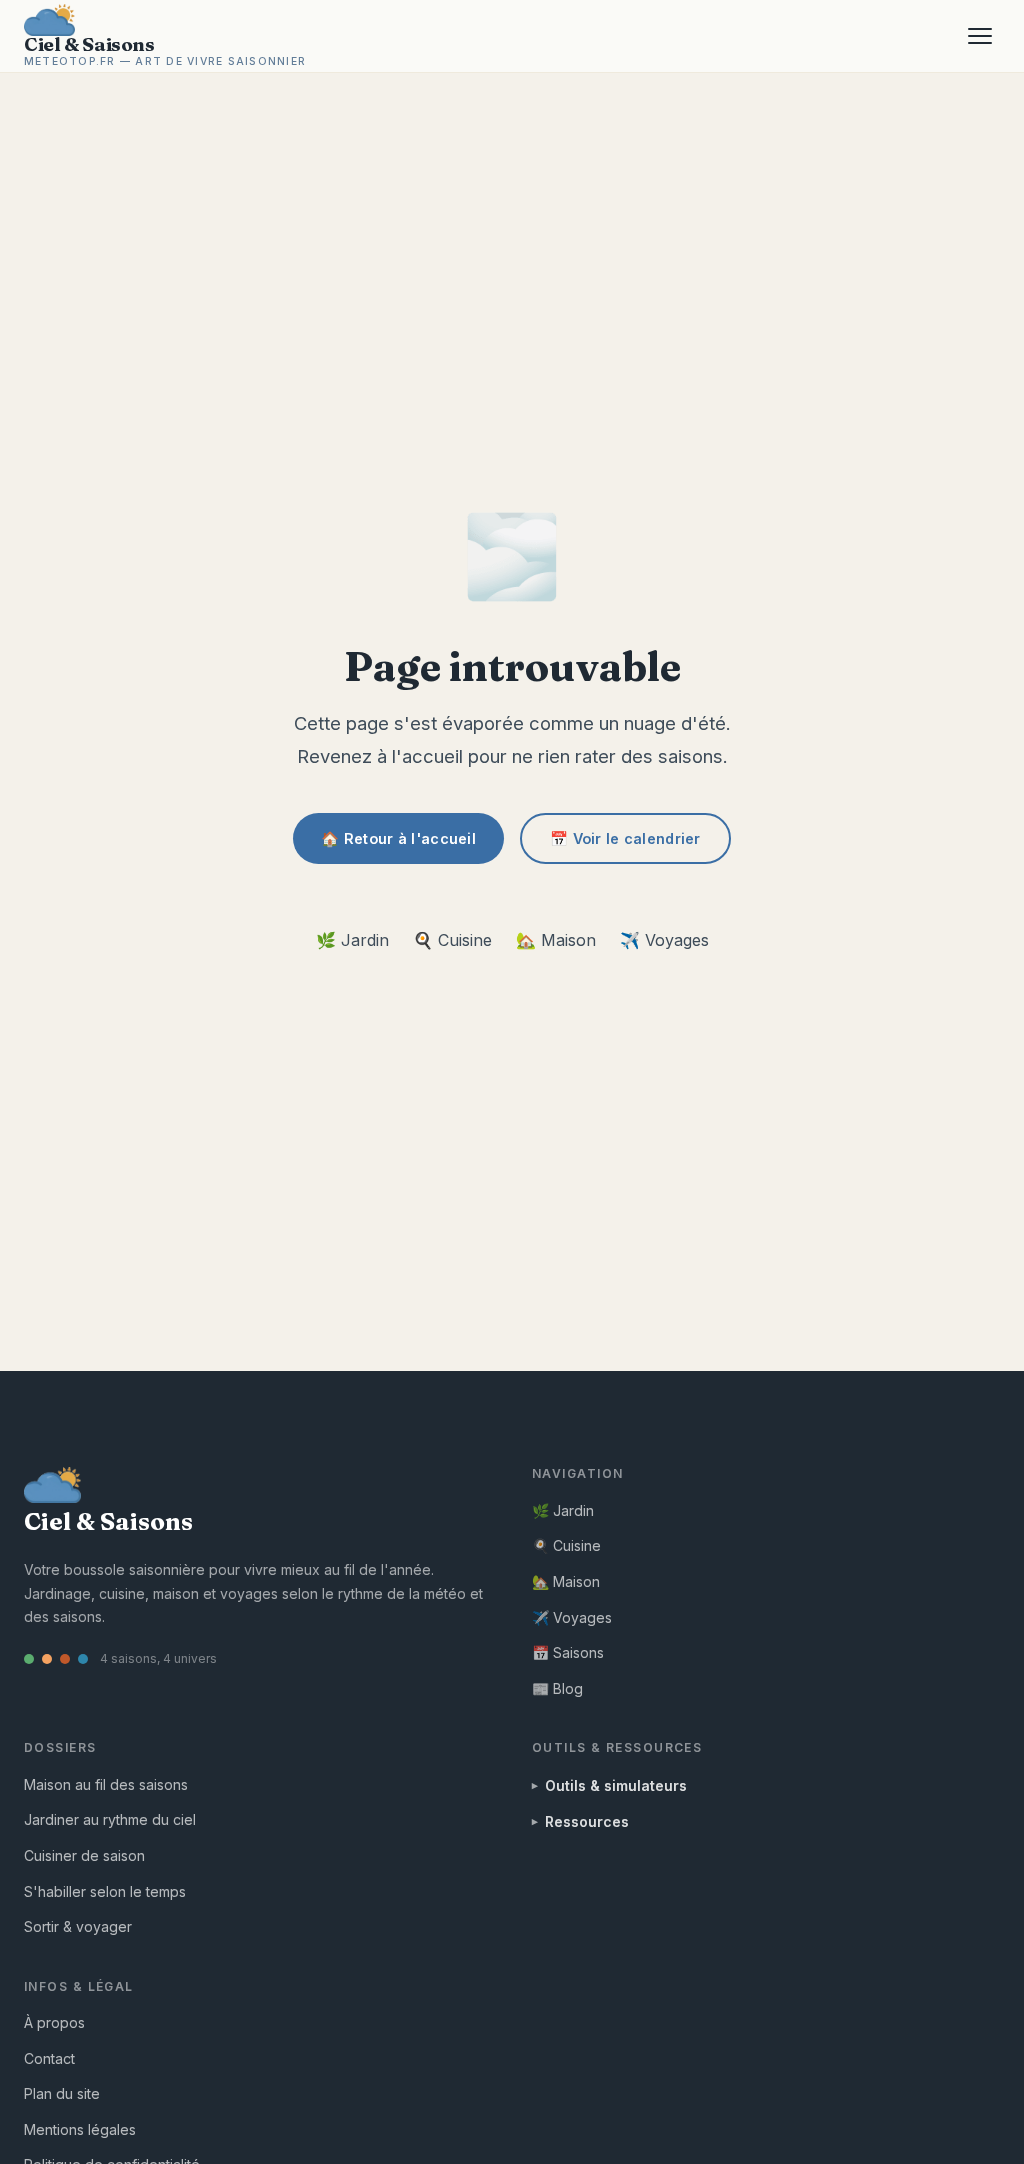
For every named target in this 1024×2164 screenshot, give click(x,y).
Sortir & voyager (78, 1926)
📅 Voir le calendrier (625, 838)
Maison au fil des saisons (106, 1784)
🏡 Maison (556, 940)
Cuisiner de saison (84, 1855)
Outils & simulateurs (616, 1785)
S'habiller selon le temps (105, 1891)
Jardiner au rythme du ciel (110, 1819)
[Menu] (980, 36)
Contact (49, 2058)
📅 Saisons (568, 1652)
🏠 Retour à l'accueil (398, 838)
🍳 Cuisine (452, 940)
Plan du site (62, 2093)
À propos (54, 2022)
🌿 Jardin (352, 940)
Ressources (587, 1821)
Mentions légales (80, 2129)
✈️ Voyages (664, 940)
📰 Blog (557, 1688)
